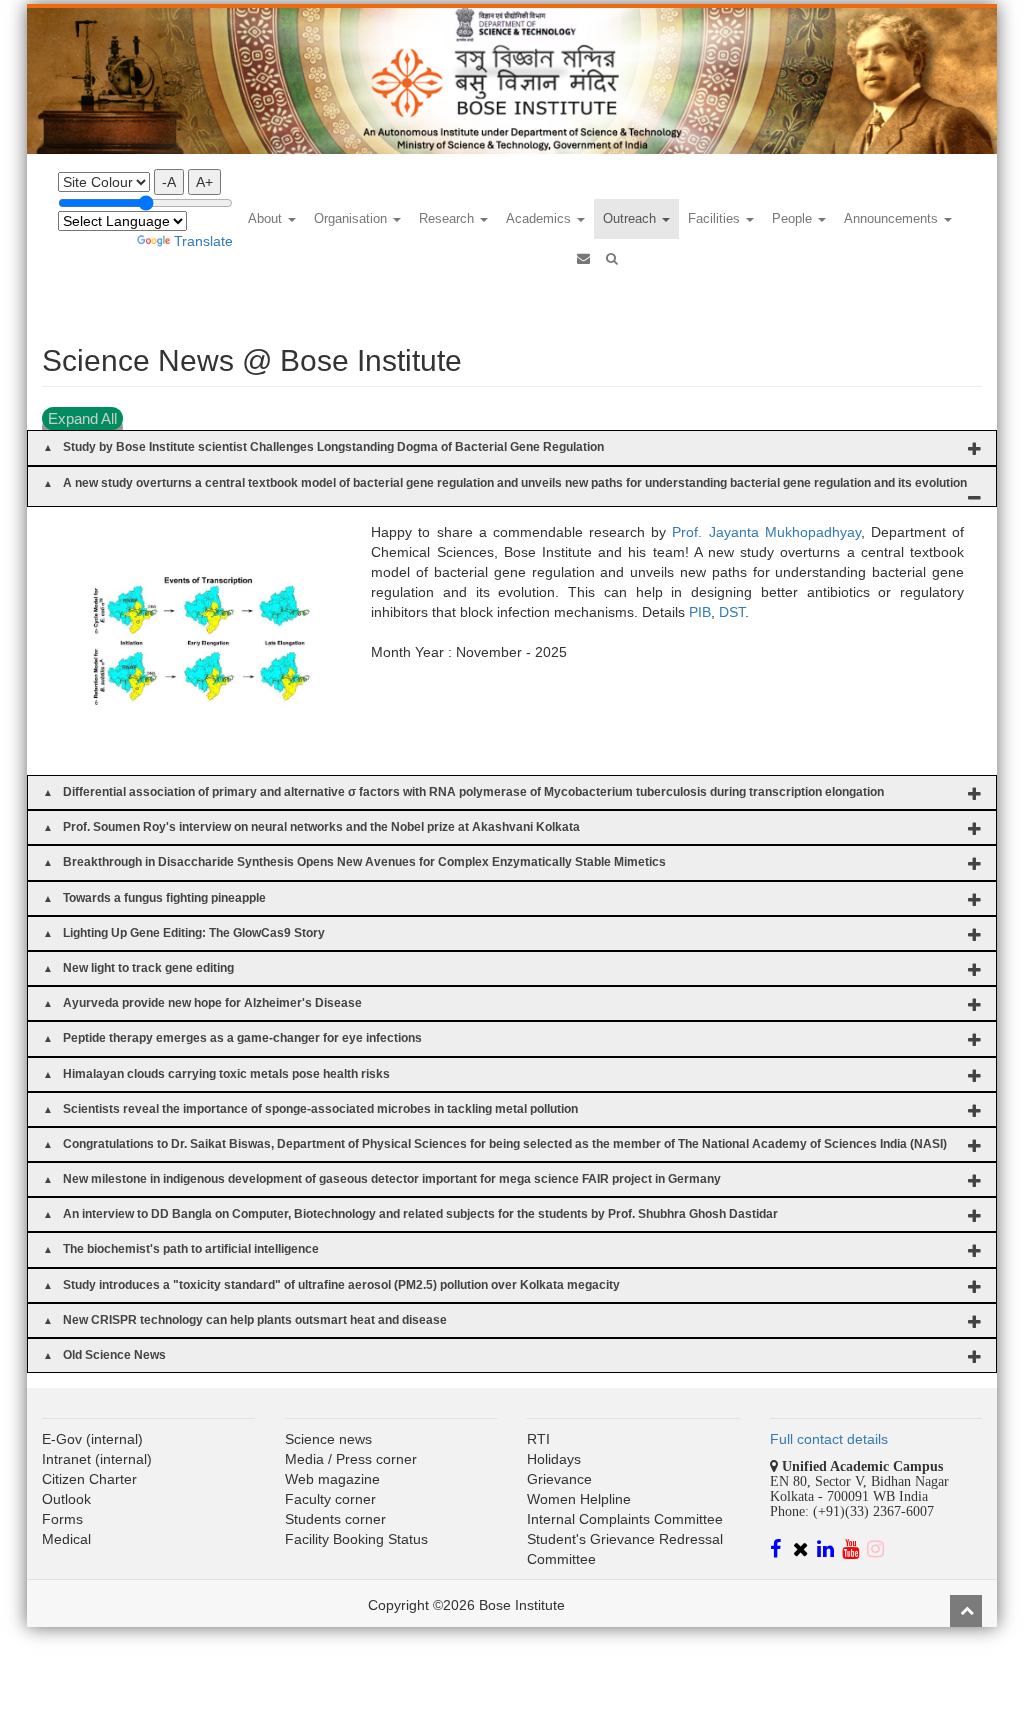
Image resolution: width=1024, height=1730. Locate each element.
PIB (700, 612)
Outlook (66, 1499)
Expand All (82, 418)
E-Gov (62, 1439)
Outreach (631, 218)
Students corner (335, 1519)
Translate (203, 241)
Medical (66, 1539)
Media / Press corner (351, 1459)
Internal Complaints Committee (625, 1519)
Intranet (66, 1459)
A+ (204, 182)
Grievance (559, 1479)
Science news (328, 1439)
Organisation (352, 218)
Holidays (554, 1459)
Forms (62, 1519)
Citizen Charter (89, 1479)
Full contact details (829, 1439)
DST (732, 612)
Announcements (893, 218)
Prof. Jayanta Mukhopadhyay (766, 532)
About (267, 218)
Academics (540, 218)
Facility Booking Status (356, 1539)
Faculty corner (330, 1499)
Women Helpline (579, 1499)
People (794, 218)
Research (448, 218)
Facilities (716, 218)
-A (169, 182)
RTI (538, 1439)
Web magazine (332, 1479)
